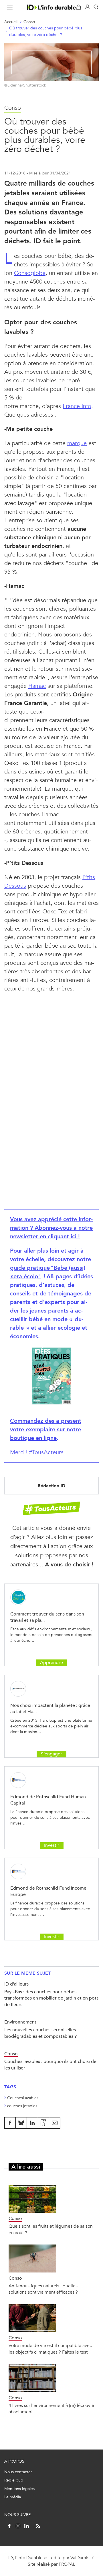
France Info (77, 406)
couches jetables (22, 2106)
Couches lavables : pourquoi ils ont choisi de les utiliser (50, 2064)
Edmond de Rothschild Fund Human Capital (48, 1800)
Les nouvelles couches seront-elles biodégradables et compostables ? (40, 2033)
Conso (29, 22)
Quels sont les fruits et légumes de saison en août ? (51, 2229)
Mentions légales (19, 2489)
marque (77, 443)
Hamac (37, 686)
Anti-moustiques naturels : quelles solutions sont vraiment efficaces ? (43, 2289)
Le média (13, 2497)
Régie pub (14, 2480)
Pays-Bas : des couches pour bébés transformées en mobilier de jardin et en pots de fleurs (51, 1998)
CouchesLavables (23, 2098)
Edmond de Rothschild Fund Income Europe (48, 1891)
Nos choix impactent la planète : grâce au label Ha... (50, 1708)
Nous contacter (18, 2472)
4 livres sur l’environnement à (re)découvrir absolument (51, 2409)
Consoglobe (30, 273)
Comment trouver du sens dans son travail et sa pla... (47, 1617)
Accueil (11, 22)
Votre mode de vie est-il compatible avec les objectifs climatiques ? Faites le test (50, 2349)
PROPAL (67, 2564)
